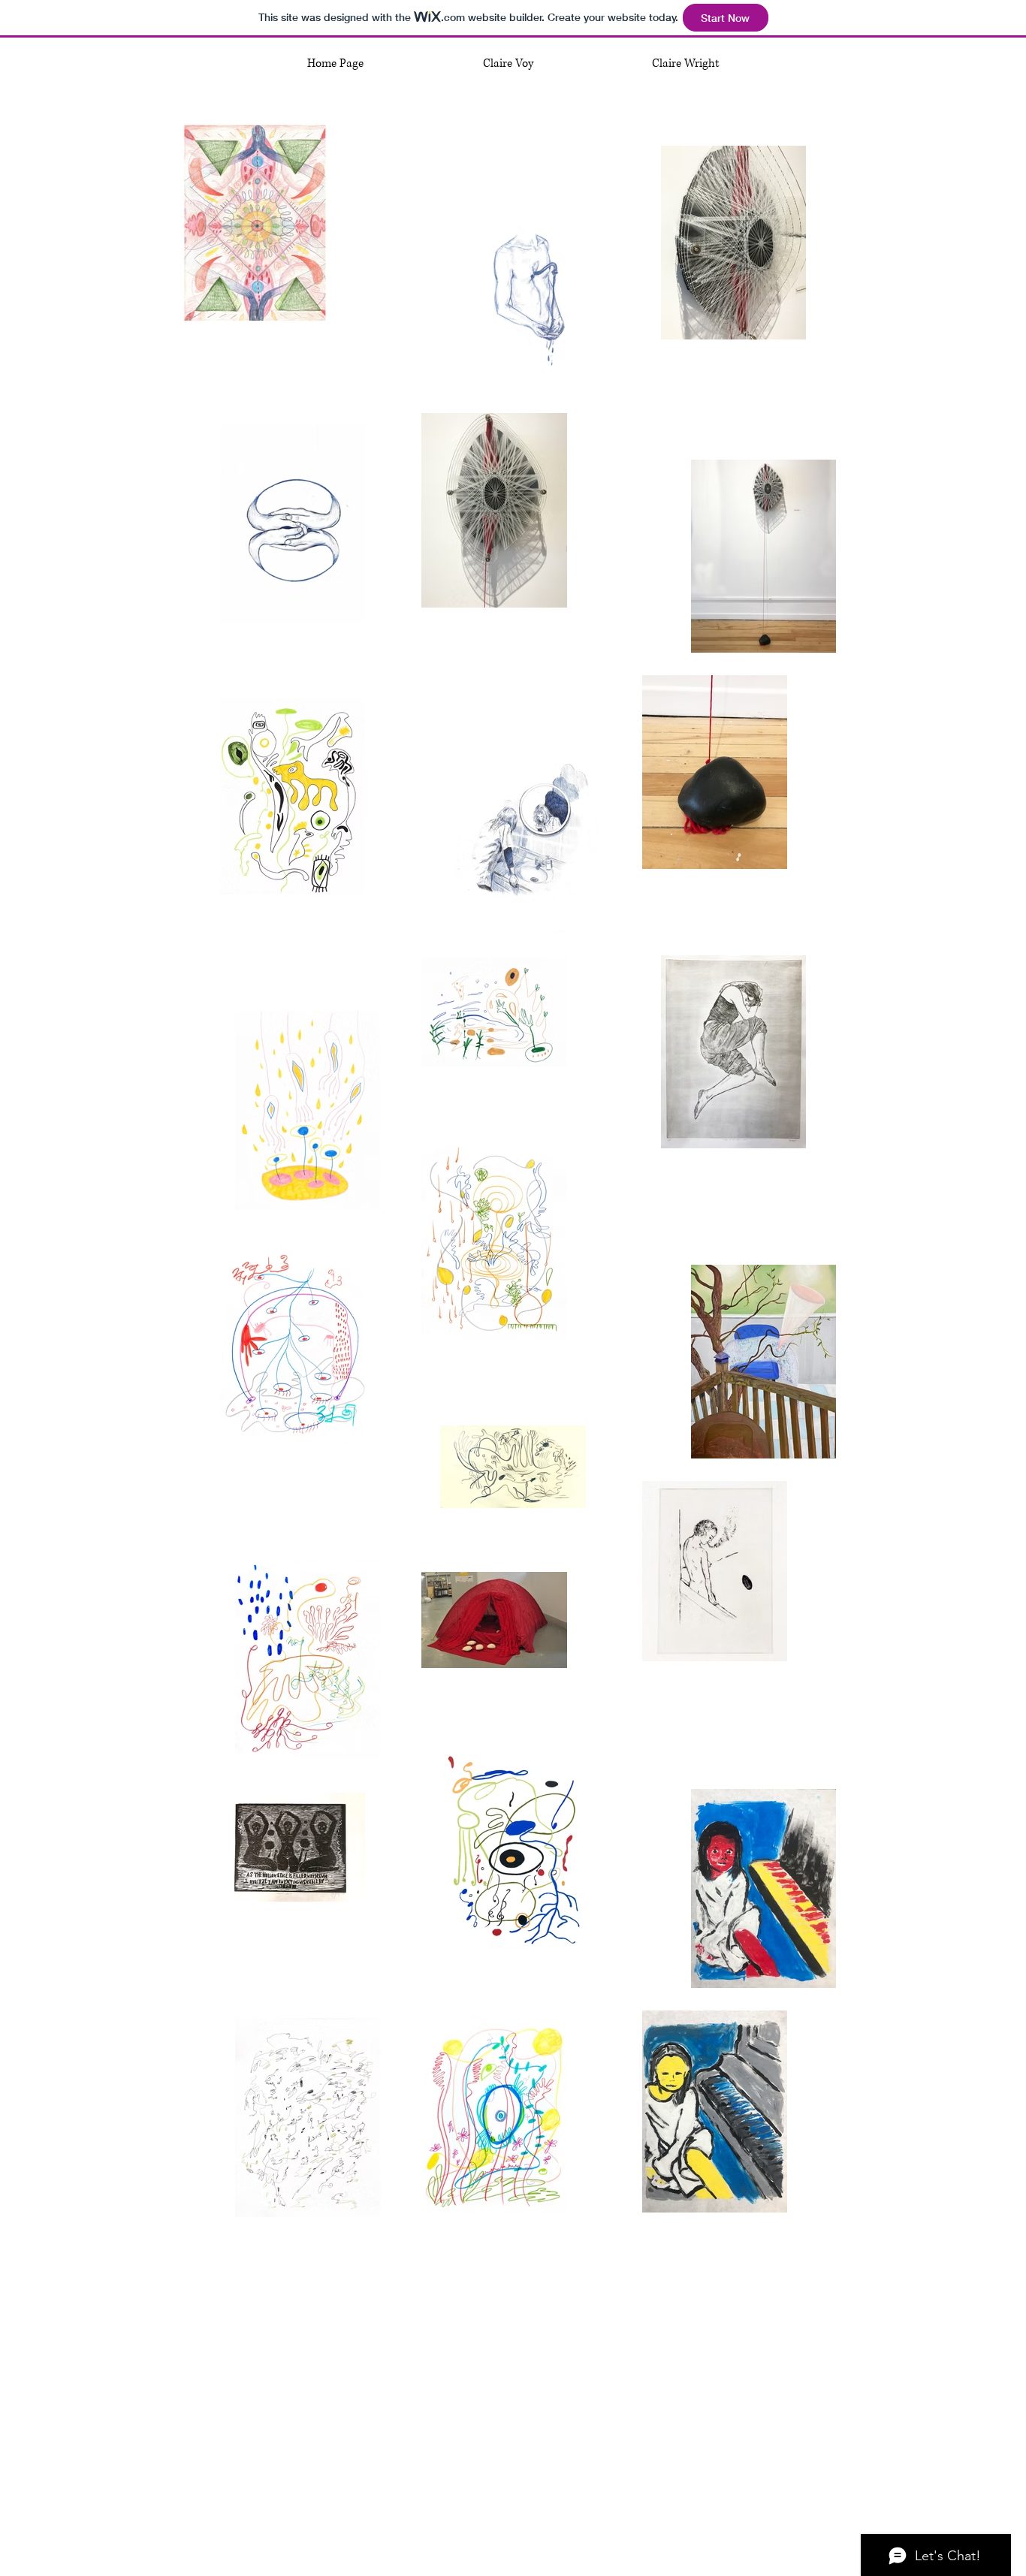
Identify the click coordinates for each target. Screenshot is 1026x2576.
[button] (508, 64)
